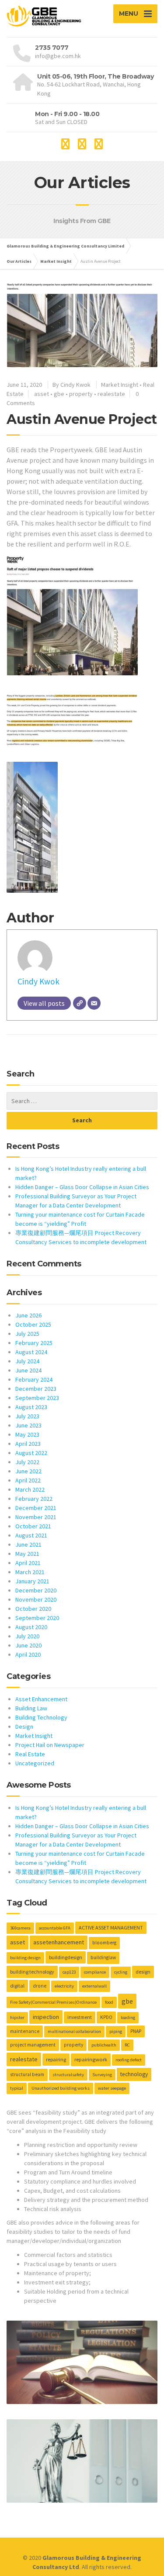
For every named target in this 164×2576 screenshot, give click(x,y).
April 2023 (28, 1444)
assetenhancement (59, 1942)
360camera (20, 1928)
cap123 (69, 1972)
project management (33, 2045)
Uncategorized (35, 1763)
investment (80, 2017)
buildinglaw (103, 1957)
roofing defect (129, 2060)
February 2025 (34, 1343)
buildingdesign (66, 1957)
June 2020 (28, 1645)
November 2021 (36, 1517)
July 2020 (27, 1636)
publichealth (104, 2045)
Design (24, 1727)
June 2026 (28, 1315)
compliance (95, 1972)
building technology (32, 1972)
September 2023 (37, 1398)
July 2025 (27, 1334)
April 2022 (28, 1480)
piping (116, 2031)
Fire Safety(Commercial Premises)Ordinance (53, 2002)
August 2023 (31, 1407)
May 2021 (27, 1554)
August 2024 (31, 1352)
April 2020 (28, 1654)
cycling (121, 1972)
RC (127, 2045)
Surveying (102, 2075)
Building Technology (41, 1717)
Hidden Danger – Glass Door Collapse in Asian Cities (82, 1187)
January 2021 (32, 1581)
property (81, 394)
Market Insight (120, 385)
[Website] (80, 1003)
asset (42, 394)
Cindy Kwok (38, 981)
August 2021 (31, 1535)
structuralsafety (68, 2075)
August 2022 (31, 1453)
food (109, 2002)
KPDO (106, 2017)
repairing (56, 2059)
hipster (17, 2017)
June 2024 (28, 1370)
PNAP (136, 2031)
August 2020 (31, 1627)
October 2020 (33, 1609)
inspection (46, 2017)
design (143, 1972)
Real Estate (30, 1754)
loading (128, 2017)
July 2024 (27, 1361)
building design (25, 1958)
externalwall (94, 1986)
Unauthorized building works (61, 2088)
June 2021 (28, 1544)
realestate (111, 394)
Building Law (31, 1708)
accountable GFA (55, 1928)
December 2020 (36, 1590)
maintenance (25, 2031)
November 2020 (36, 1599)
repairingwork (91, 2059)
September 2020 (37, 1618)
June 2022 (28, 1471)
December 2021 (36, 1508)
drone (40, 1986)
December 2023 (36, 1389)
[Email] (94, 1003)
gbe (59, 394)
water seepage (112, 2088)
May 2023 (27, 1434)
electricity (64, 1986)
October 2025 (33, 1324)
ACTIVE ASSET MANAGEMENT (111, 1928)
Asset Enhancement (41, 1699)
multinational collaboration (74, 2031)
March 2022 (30, 1489)
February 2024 (34, 1379)
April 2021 (28, 1563)
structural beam (27, 2074)
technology (134, 2074)
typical (17, 2088)
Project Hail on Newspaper (50, 1745)
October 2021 (33, 1526)
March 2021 (30, 1572)
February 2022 (34, 1499)
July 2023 (27, 1416)
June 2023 (28, 1425)
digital (17, 1986)
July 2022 (27, 1462)
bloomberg (104, 1943)
